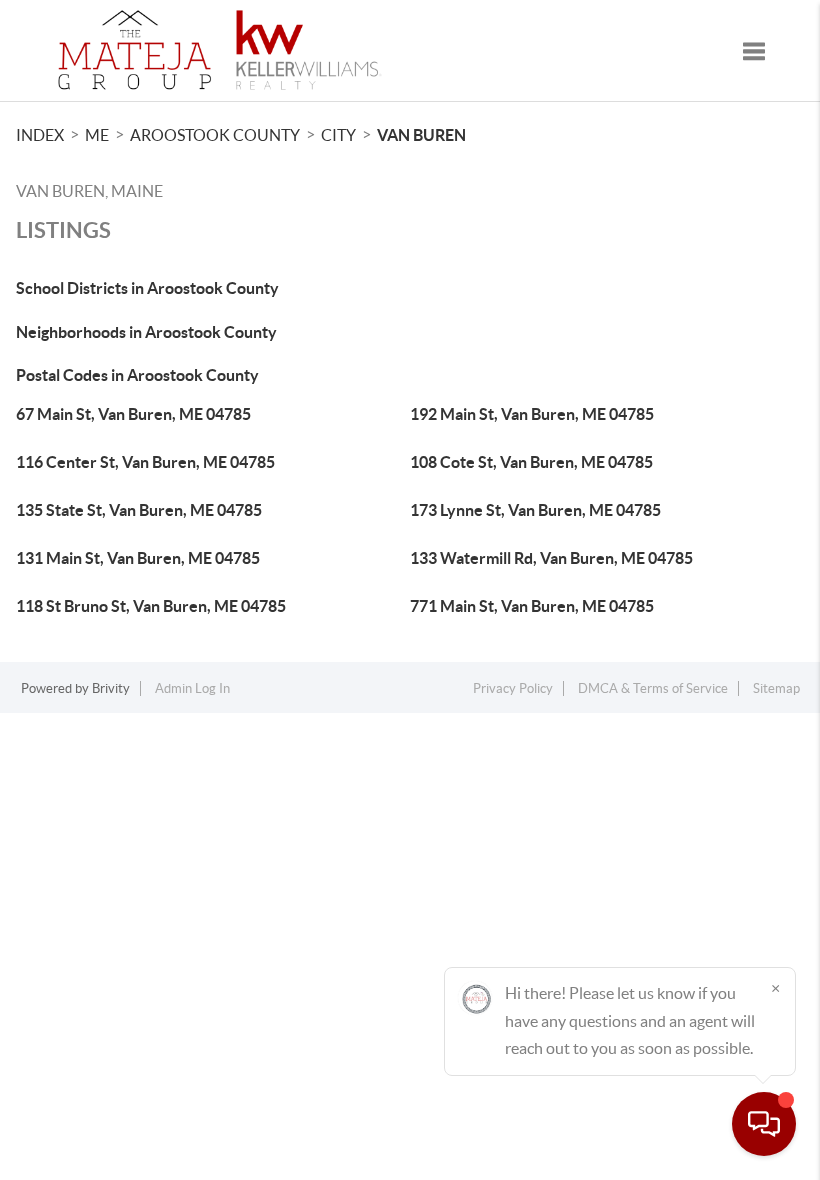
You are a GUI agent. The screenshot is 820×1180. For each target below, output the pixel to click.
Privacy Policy (513, 688)
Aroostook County (215, 135)
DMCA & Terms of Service (653, 688)
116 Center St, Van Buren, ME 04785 (145, 462)
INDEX (40, 135)
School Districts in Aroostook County (147, 288)
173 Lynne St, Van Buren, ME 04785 (535, 510)
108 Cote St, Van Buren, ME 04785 (531, 462)
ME (97, 135)
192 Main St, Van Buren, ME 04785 (532, 414)
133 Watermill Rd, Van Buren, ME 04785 (551, 558)
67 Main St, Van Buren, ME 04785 (133, 414)
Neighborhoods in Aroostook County (146, 332)
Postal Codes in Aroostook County (137, 375)
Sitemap (776, 688)
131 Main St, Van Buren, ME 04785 (138, 558)
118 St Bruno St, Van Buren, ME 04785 (151, 606)
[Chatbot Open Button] (764, 1124)
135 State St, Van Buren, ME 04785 (139, 510)
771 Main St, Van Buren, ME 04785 (532, 606)
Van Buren (421, 135)
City (338, 135)
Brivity (111, 688)
